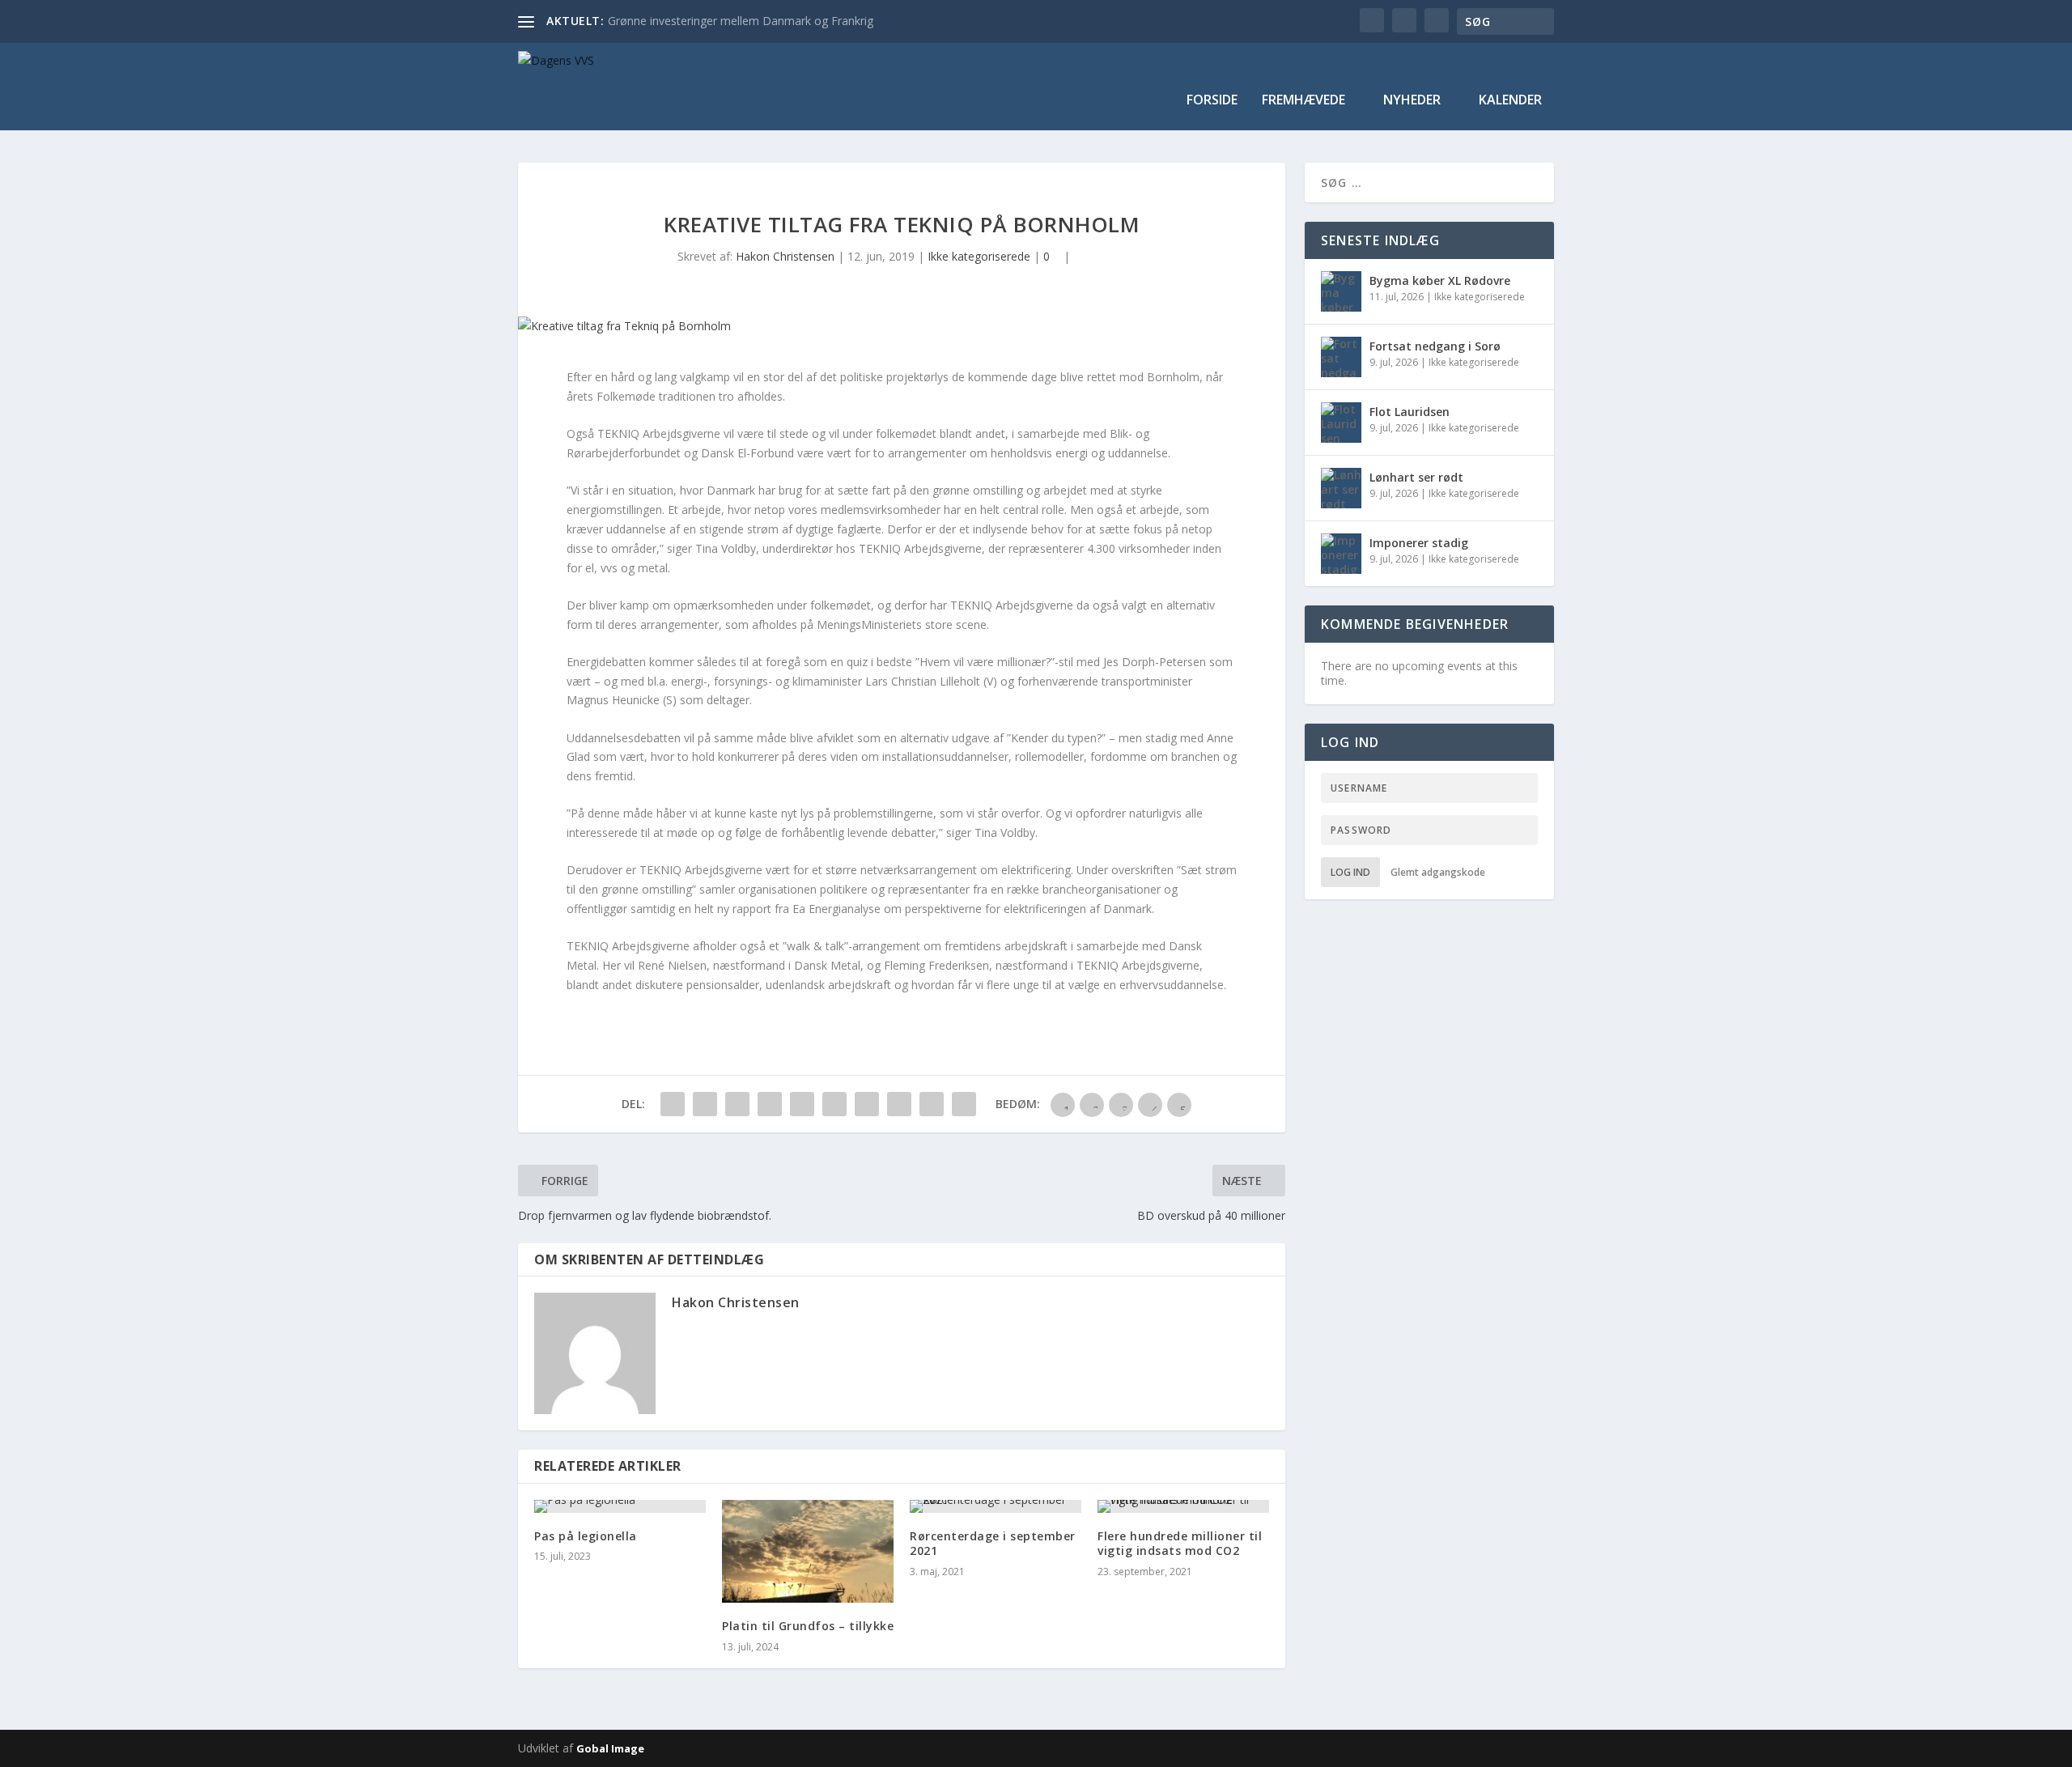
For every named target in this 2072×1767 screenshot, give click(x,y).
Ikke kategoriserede (979, 256)
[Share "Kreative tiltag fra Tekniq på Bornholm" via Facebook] (673, 1104)
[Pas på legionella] (620, 1506)
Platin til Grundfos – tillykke (808, 1626)
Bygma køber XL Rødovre (1440, 280)
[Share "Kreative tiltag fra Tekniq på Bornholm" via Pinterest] (802, 1104)
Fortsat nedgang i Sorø (1435, 346)
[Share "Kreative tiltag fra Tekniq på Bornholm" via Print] (964, 1104)
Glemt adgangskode (1438, 872)
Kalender (1510, 101)
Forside (1212, 101)
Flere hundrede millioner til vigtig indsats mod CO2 (1180, 1543)
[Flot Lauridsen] (1341, 423)
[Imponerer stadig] (1341, 554)
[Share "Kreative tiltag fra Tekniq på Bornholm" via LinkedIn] (834, 1104)
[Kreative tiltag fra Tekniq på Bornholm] (902, 326)
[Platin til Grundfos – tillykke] (808, 1551)
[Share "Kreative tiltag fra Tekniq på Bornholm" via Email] (932, 1104)
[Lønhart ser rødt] (1341, 488)
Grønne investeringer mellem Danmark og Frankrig (741, 21)
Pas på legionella (586, 1536)
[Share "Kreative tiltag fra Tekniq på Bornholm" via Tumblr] (770, 1104)
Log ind (1350, 872)
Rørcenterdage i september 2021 (993, 1543)
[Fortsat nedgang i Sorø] (1341, 357)
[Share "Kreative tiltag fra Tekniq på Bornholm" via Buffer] (867, 1104)
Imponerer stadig (1419, 543)
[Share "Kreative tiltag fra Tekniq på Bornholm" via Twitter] (705, 1104)
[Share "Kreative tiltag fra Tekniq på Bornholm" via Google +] (737, 1104)
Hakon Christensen (785, 256)
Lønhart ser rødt (1416, 477)
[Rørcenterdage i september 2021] (996, 1506)
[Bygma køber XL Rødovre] (1341, 291)
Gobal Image (610, 1748)
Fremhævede (1303, 101)
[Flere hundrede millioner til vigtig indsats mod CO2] (1183, 1506)
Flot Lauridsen (1410, 412)
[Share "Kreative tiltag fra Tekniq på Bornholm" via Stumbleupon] (899, 1104)
